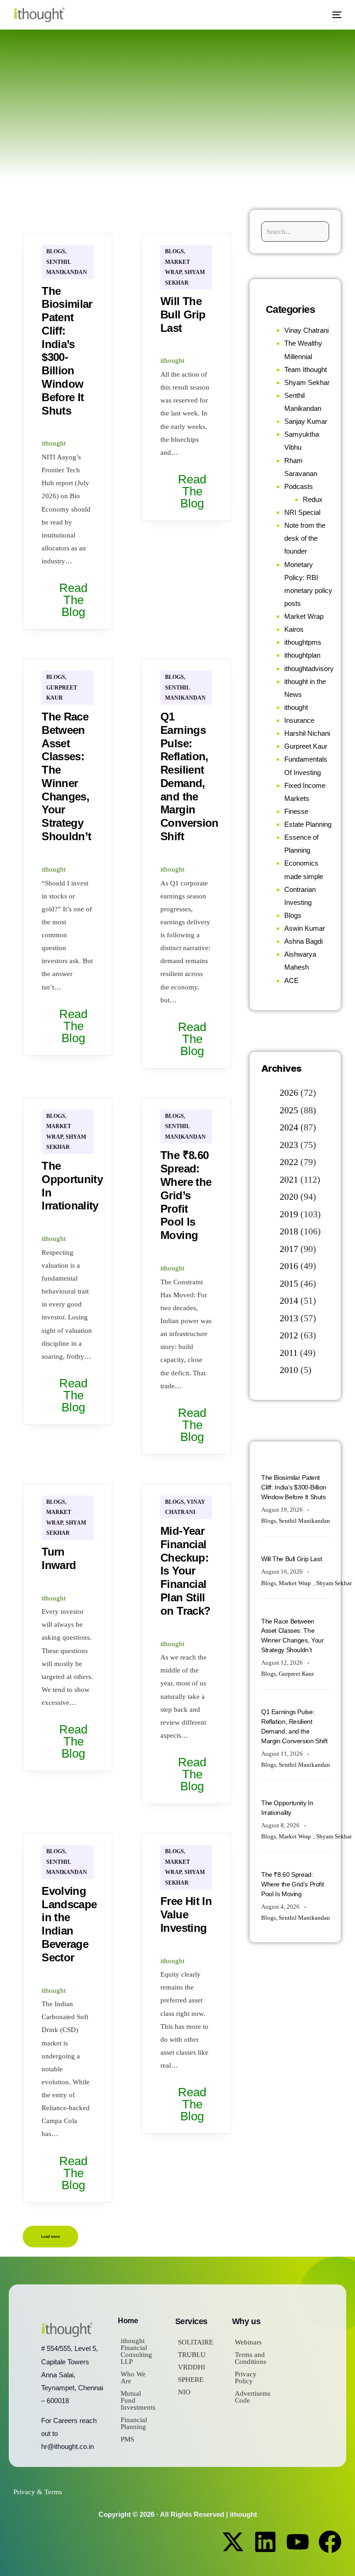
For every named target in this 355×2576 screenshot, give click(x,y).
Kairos (294, 629)
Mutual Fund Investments (138, 2400)
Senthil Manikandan (304, 1521)
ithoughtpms (303, 642)
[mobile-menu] (333, 15)
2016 (289, 1266)
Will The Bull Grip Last (291, 1559)
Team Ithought (306, 369)
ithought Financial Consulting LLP (136, 2351)
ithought (54, 443)
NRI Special (302, 512)
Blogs (56, 251)
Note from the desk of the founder (305, 538)
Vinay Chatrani (306, 330)
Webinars (248, 2342)
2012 (289, 1335)
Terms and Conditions (251, 2358)
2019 (289, 1214)
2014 (289, 1300)
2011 (289, 1353)
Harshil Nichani (307, 733)
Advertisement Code (253, 2397)
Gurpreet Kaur (306, 746)
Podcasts (299, 486)
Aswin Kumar (305, 928)
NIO (184, 2392)
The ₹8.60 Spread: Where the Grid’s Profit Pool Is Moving (292, 1884)
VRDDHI (192, 2367)
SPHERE (191, 2380)
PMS (127, 2439)
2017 (289, 1249)
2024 (289, 1127)
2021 (289, 1179)
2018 (289, 1231)
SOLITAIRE (196, 2342)
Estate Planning (308, 824)
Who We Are (133, 2378)
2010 (289, 1370)
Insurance (299, 720)
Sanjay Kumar (306, 421)
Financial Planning (134, 2423)
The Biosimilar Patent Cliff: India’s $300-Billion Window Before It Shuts (294, 1487)
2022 (289, 1162)
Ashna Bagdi (303, 941)
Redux (313, 499)
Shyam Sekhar (307, 382)
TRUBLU (192, 2355)
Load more (50, 2237)
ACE (291, 980)
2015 (289, 1283)
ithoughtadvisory (309, 668)
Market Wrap (304, 616)
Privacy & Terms (38, 2492)
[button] (313, 15)
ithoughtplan (302, 655)
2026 (289, 1093)
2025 (289, 1110)
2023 (289, 1145)
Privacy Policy (246, 2378)
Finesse (296, 811)
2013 (289, 1318)
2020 (289, 1196)
